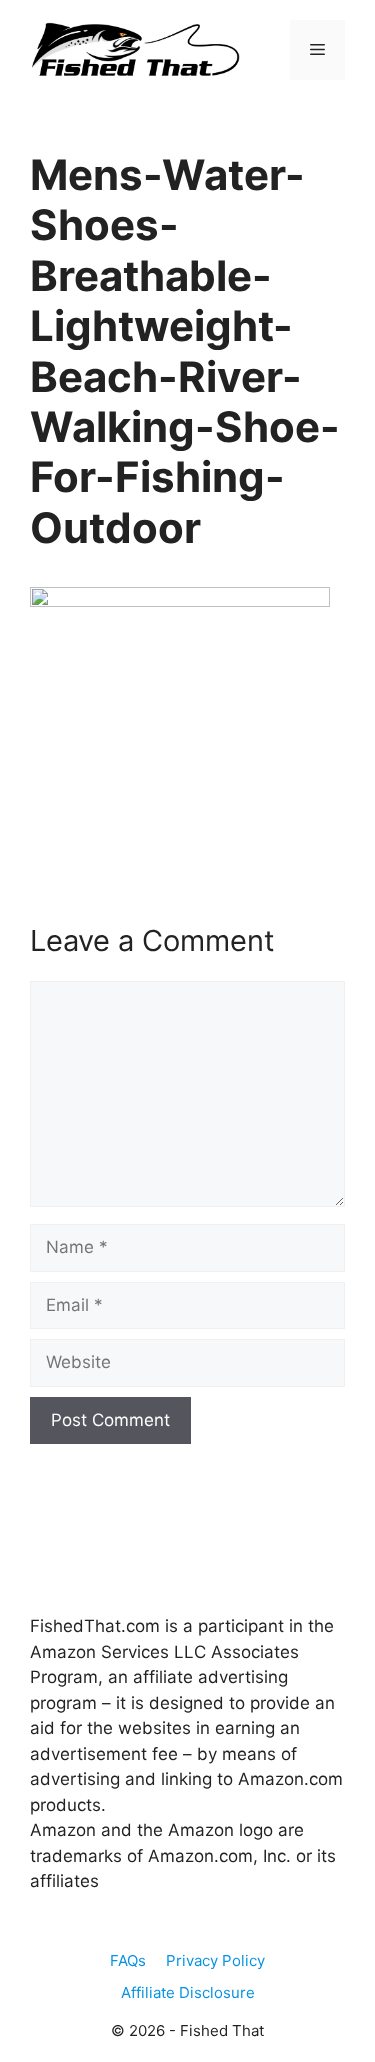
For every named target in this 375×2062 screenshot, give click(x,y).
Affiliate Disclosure (188, 1992)
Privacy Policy (215, 1960)
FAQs (128, 1960)
